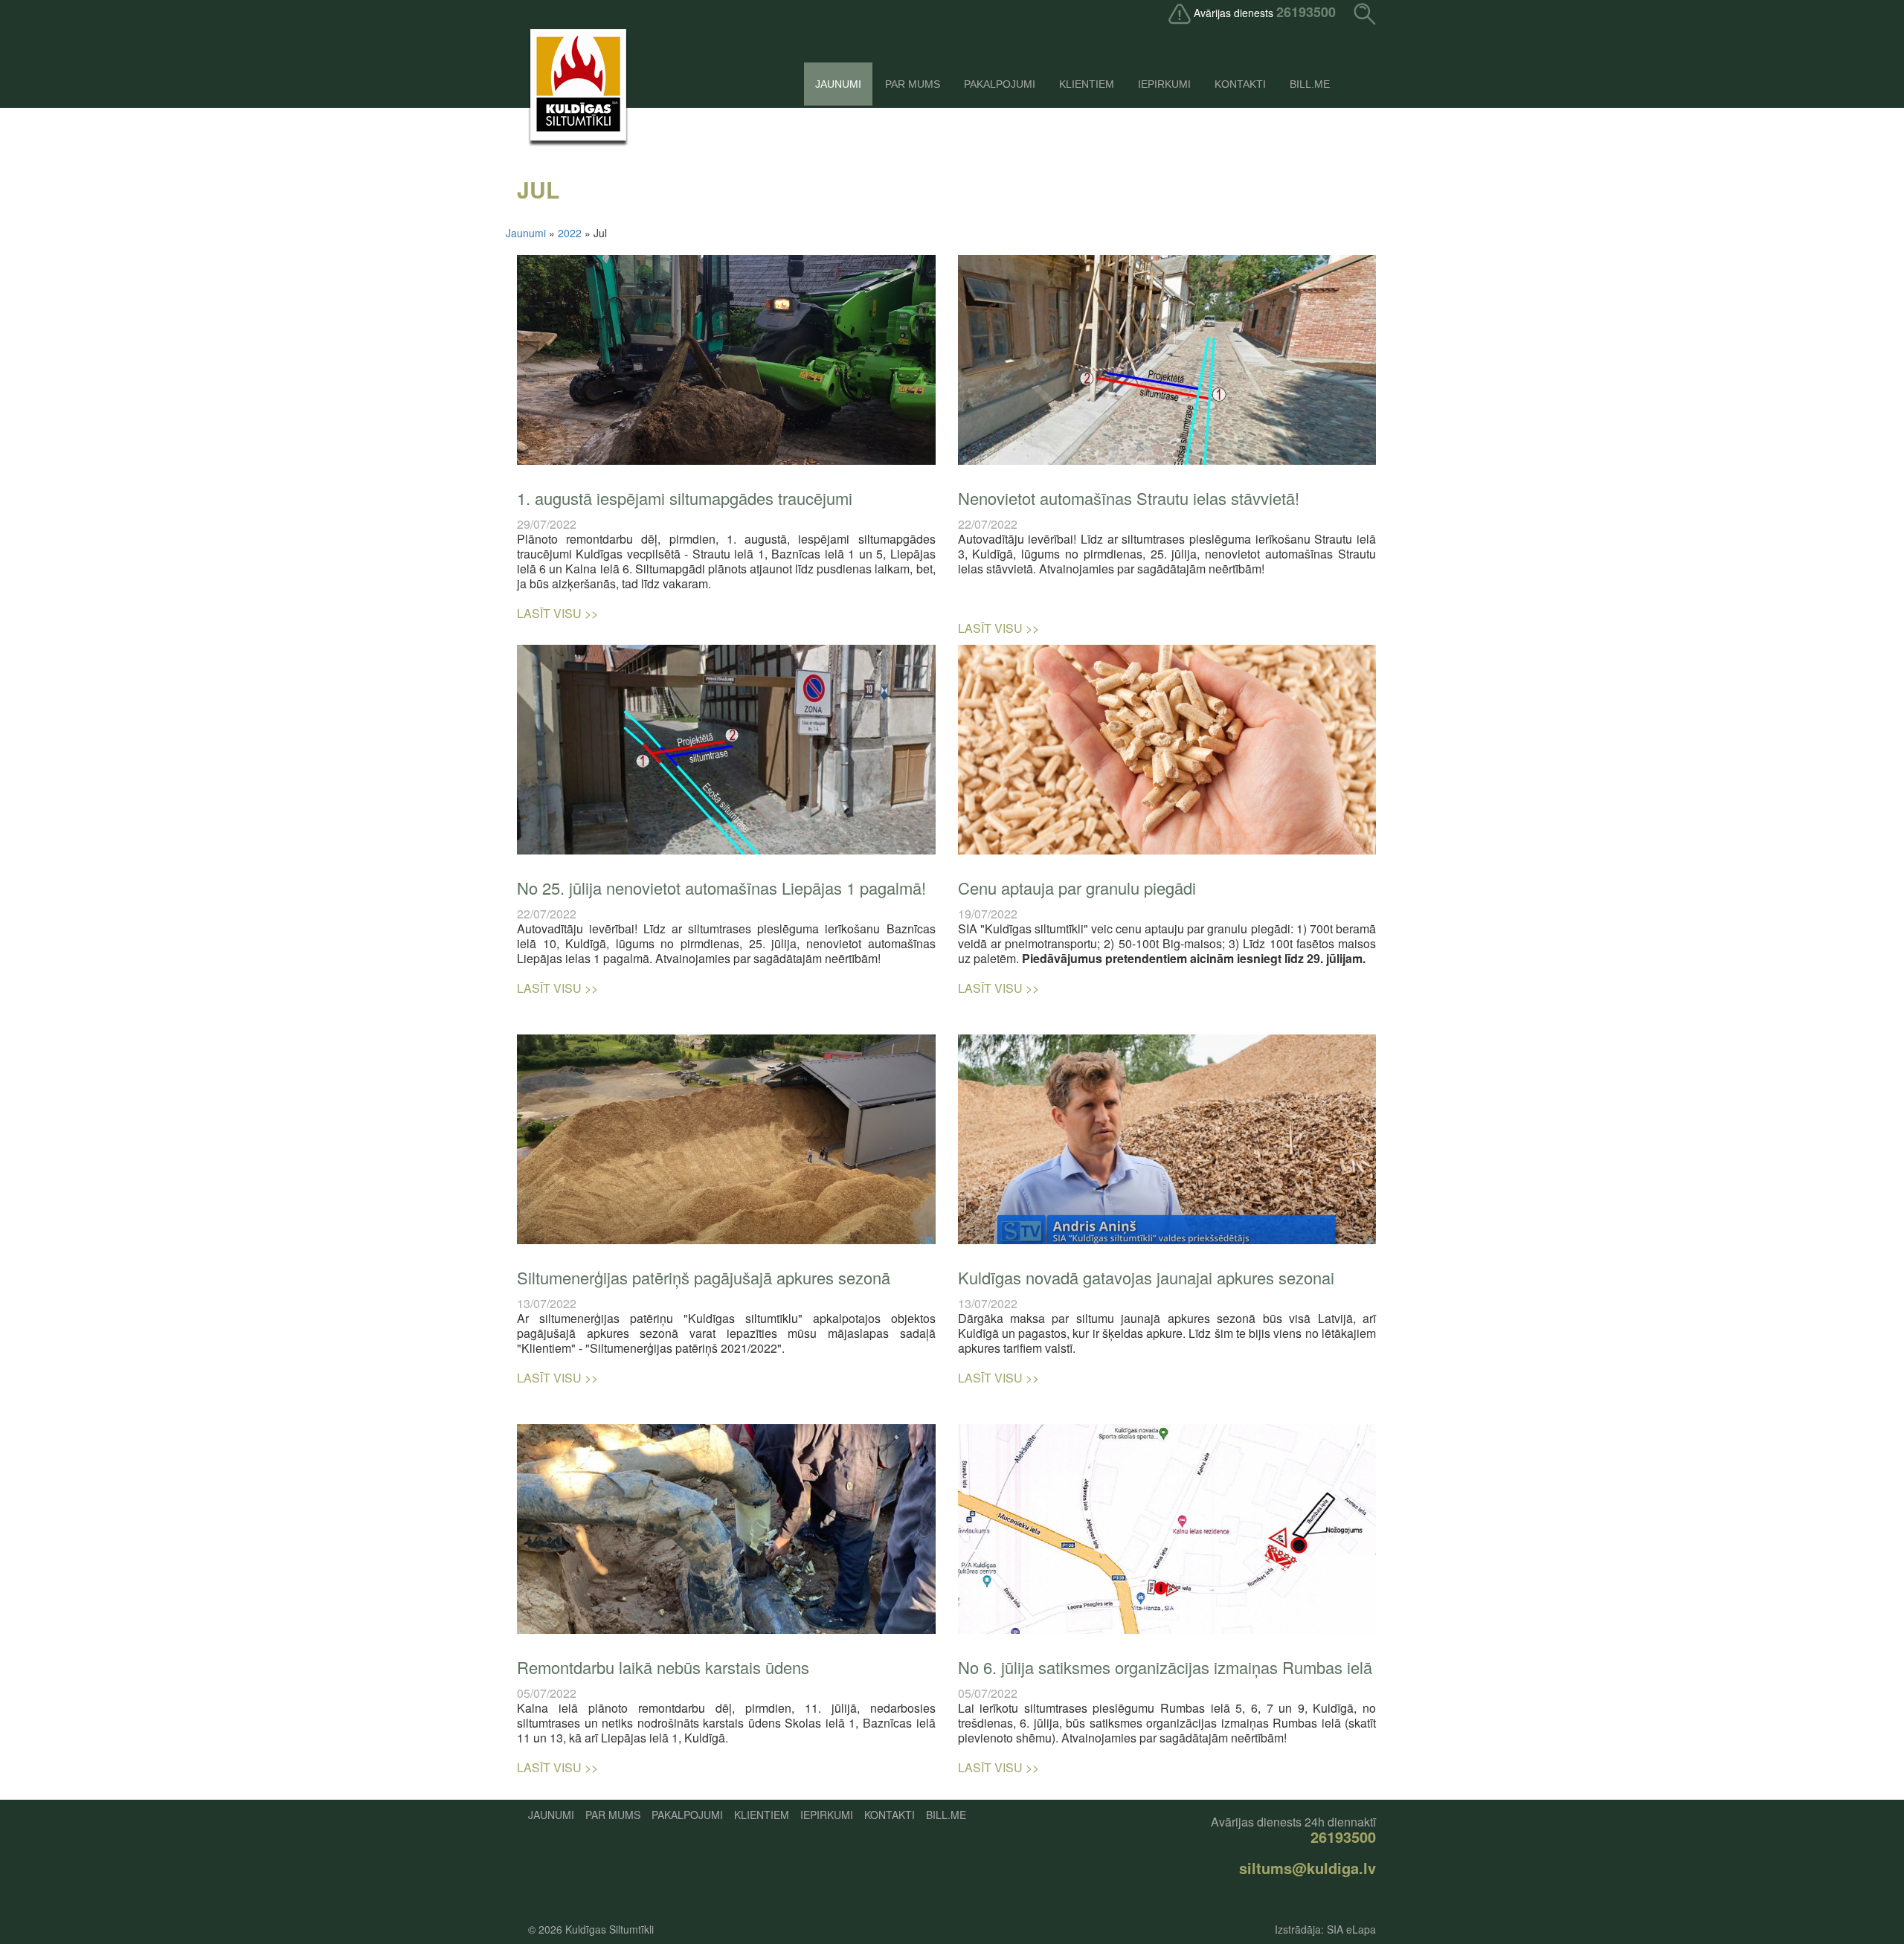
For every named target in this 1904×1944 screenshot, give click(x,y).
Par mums (913, 84)
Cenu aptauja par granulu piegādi (1077, 888)
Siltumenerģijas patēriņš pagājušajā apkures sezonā (704, 1277)
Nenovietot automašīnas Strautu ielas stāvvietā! (1129, 498)
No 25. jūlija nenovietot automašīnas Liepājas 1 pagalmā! (721, 888)
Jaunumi (838, 84)
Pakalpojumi (1000, 84)
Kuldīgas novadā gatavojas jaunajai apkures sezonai (1146, 1277)
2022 (570, 233)
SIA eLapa (1351, 1929)
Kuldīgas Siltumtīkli (610, 1929)
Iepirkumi (1164, 84)
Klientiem (1087, 84)
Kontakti (1240, 84)
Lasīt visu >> (557, 613)
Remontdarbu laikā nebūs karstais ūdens (663, 1667)
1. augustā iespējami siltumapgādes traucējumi (685, 498)
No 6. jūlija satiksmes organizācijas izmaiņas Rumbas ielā (1165, 1667)
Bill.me (1310, 84)
